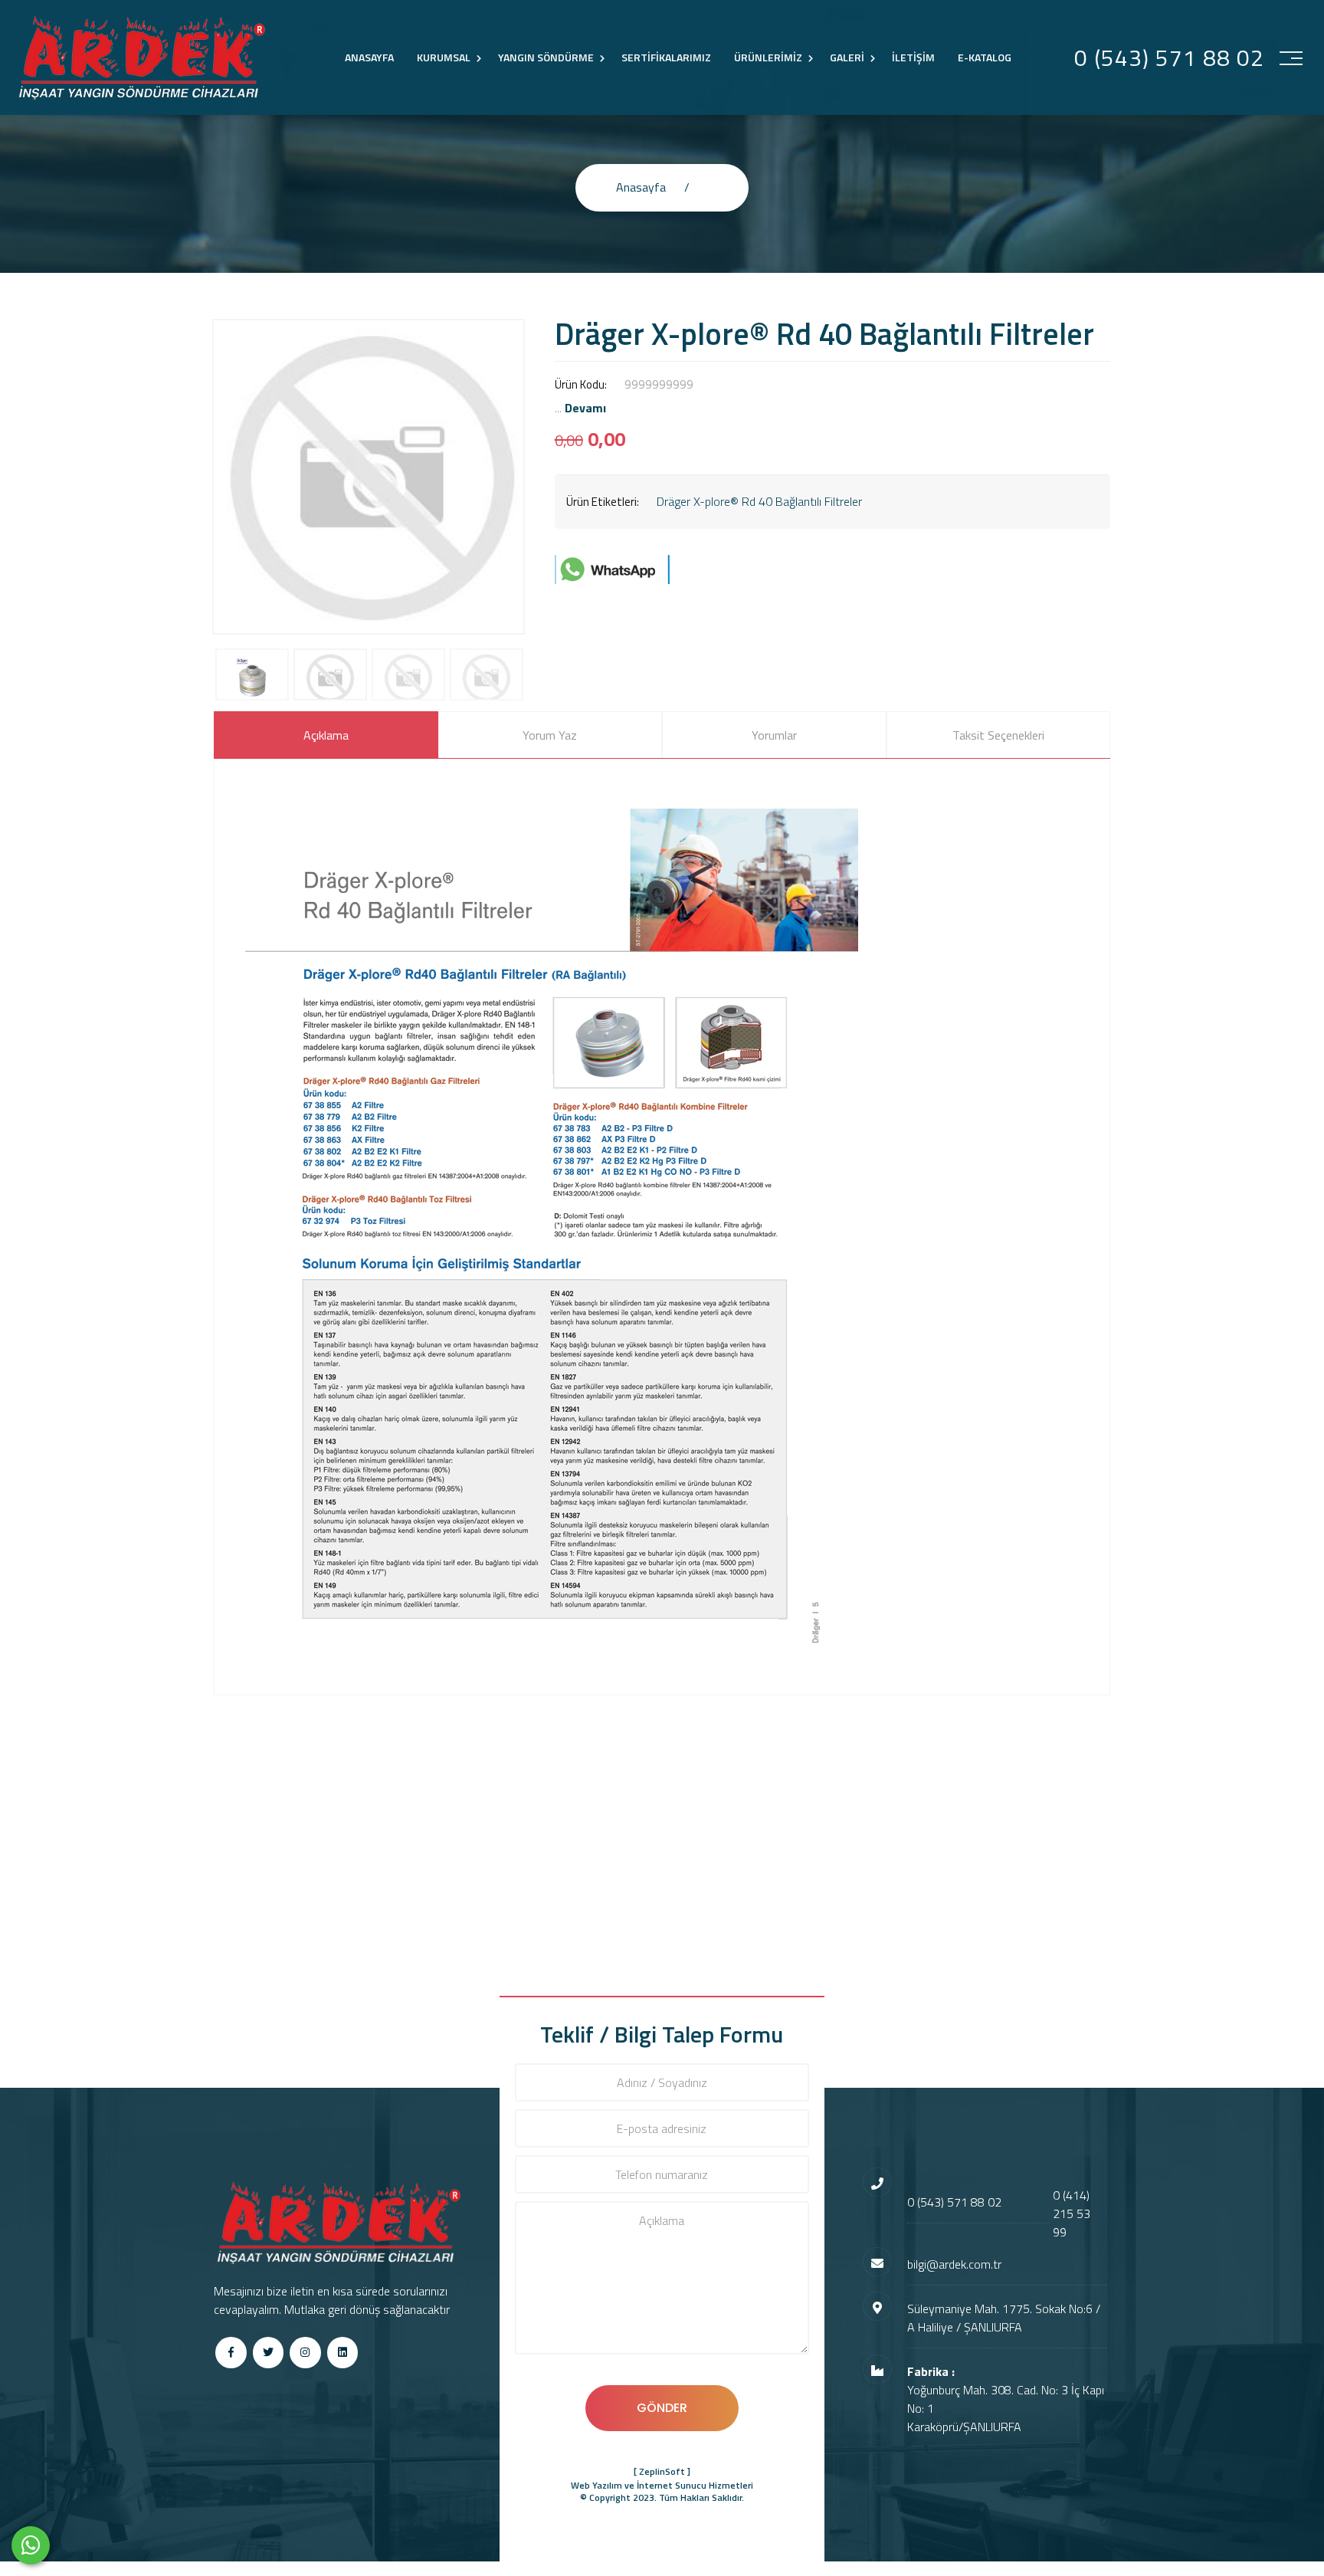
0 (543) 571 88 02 (1169, 58)
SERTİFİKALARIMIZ (666, 57)
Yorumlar (774, 735)
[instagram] (305, 2353)
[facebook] (231, 2353)
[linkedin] (343, 2353)
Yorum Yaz (550, 735)
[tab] (326, 735)
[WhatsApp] (31, 2545)
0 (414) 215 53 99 (1072, 2213)
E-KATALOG (985, 57)
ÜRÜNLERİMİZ (768, 57)
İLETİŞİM (913, 57)
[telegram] (269, 2353)
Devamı (585, 408)
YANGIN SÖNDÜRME (546, 57)
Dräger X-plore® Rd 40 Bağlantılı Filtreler (759, 501)
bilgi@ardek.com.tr (954, 2264)
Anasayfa (641, 187)
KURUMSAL (444, 57)
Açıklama (326, 735)
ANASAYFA (369, 57)
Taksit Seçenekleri (998, 735)
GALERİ (847, 57)
